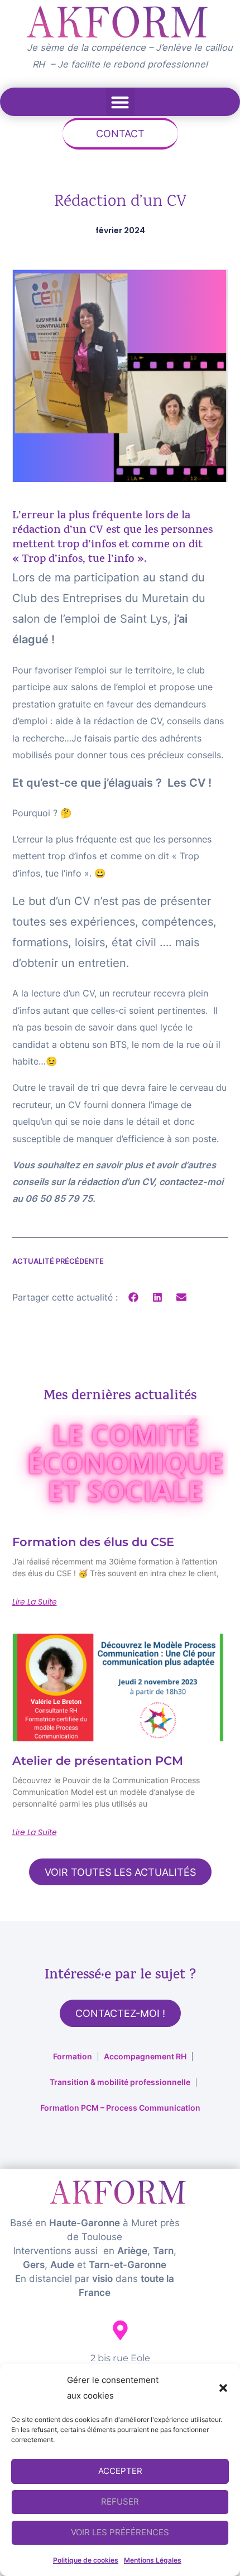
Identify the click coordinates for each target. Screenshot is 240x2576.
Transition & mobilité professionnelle (120, 2082)
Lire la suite (35, 1602)
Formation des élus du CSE (93, 1542)
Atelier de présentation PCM (98, 1761)
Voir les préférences (120, 2532)
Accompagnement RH (145, 2056)
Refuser (120, 2502)
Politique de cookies (86, 2560)
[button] (223, 2388)
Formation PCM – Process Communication (120, 2108)
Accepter (120, 2471)
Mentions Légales (153, 2560)
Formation (73, 2056)
